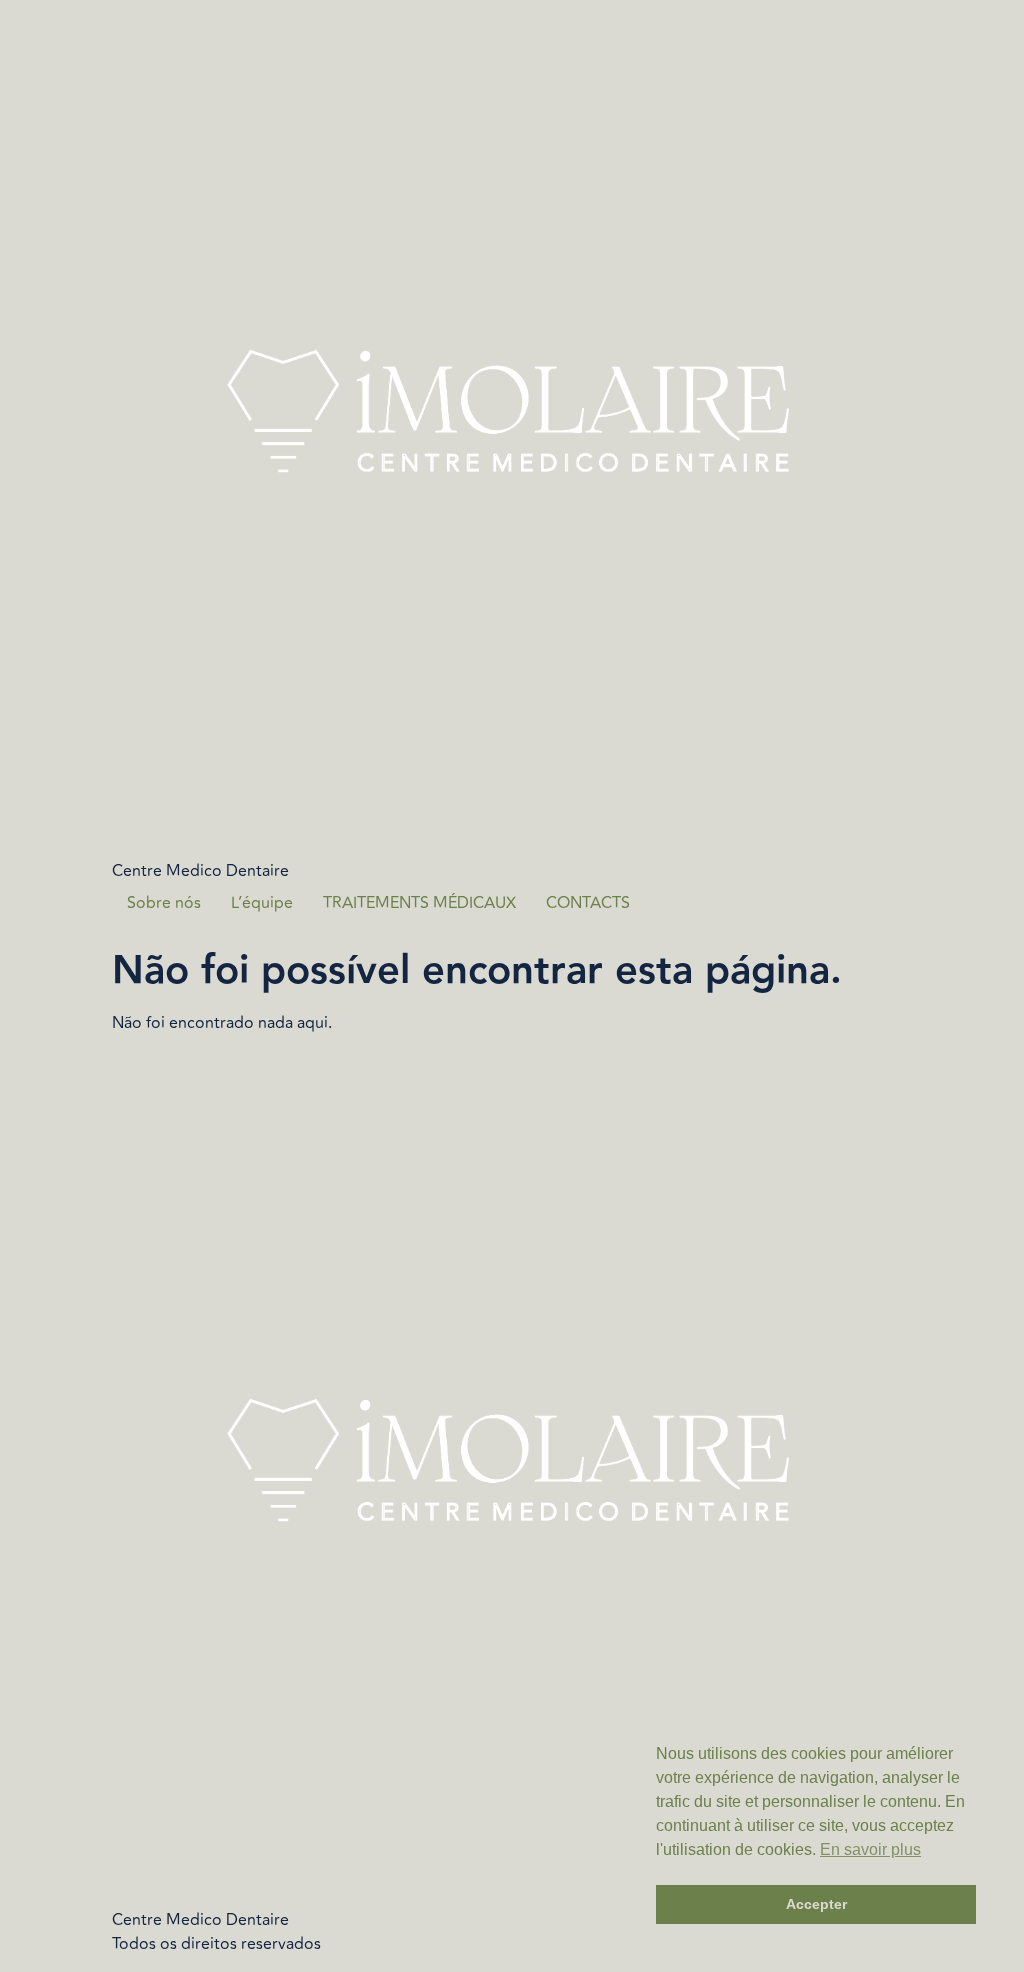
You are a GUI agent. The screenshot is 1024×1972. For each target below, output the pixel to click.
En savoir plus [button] (870, 1849)
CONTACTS (588, 903)
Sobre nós (164, 903)
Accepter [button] (816, 1904)
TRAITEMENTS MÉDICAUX (419, 903)
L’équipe (262, 903)
